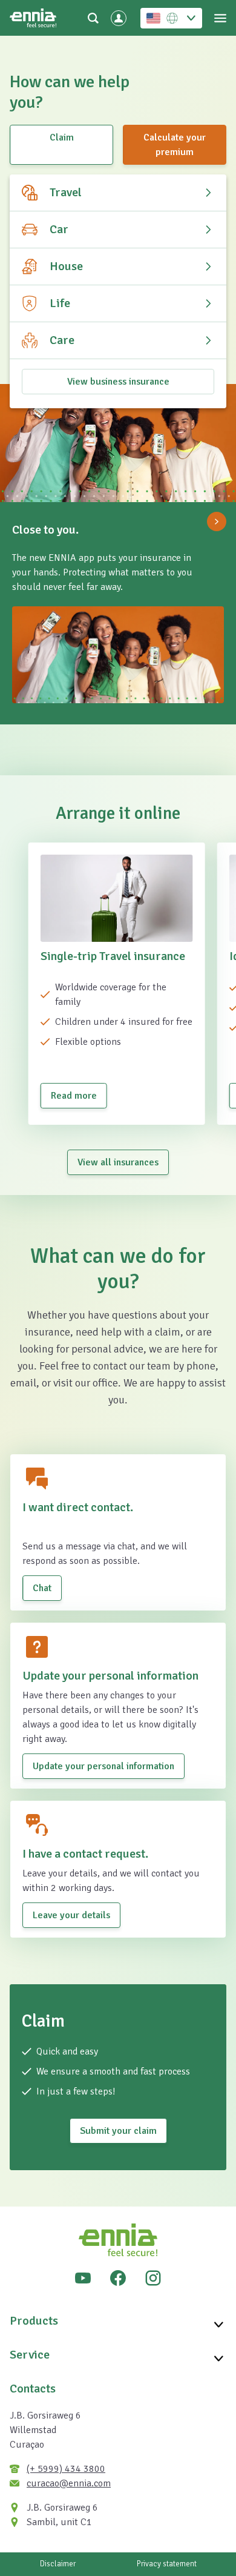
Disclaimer (58, 2564)
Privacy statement (167, 2564)
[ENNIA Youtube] (83, 2278)
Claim (62, 137)
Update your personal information (103, 1766)
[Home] (33, 18)
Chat (42, 1588)
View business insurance (118, 382)
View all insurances (118, 1162)
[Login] (119, 18)
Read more (74, 1096)
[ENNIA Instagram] (153, 2278)
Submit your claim (118, 2131)
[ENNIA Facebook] (118, 2278)
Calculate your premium (175, 145)
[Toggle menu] (220, 18)
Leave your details (71, 1915)
